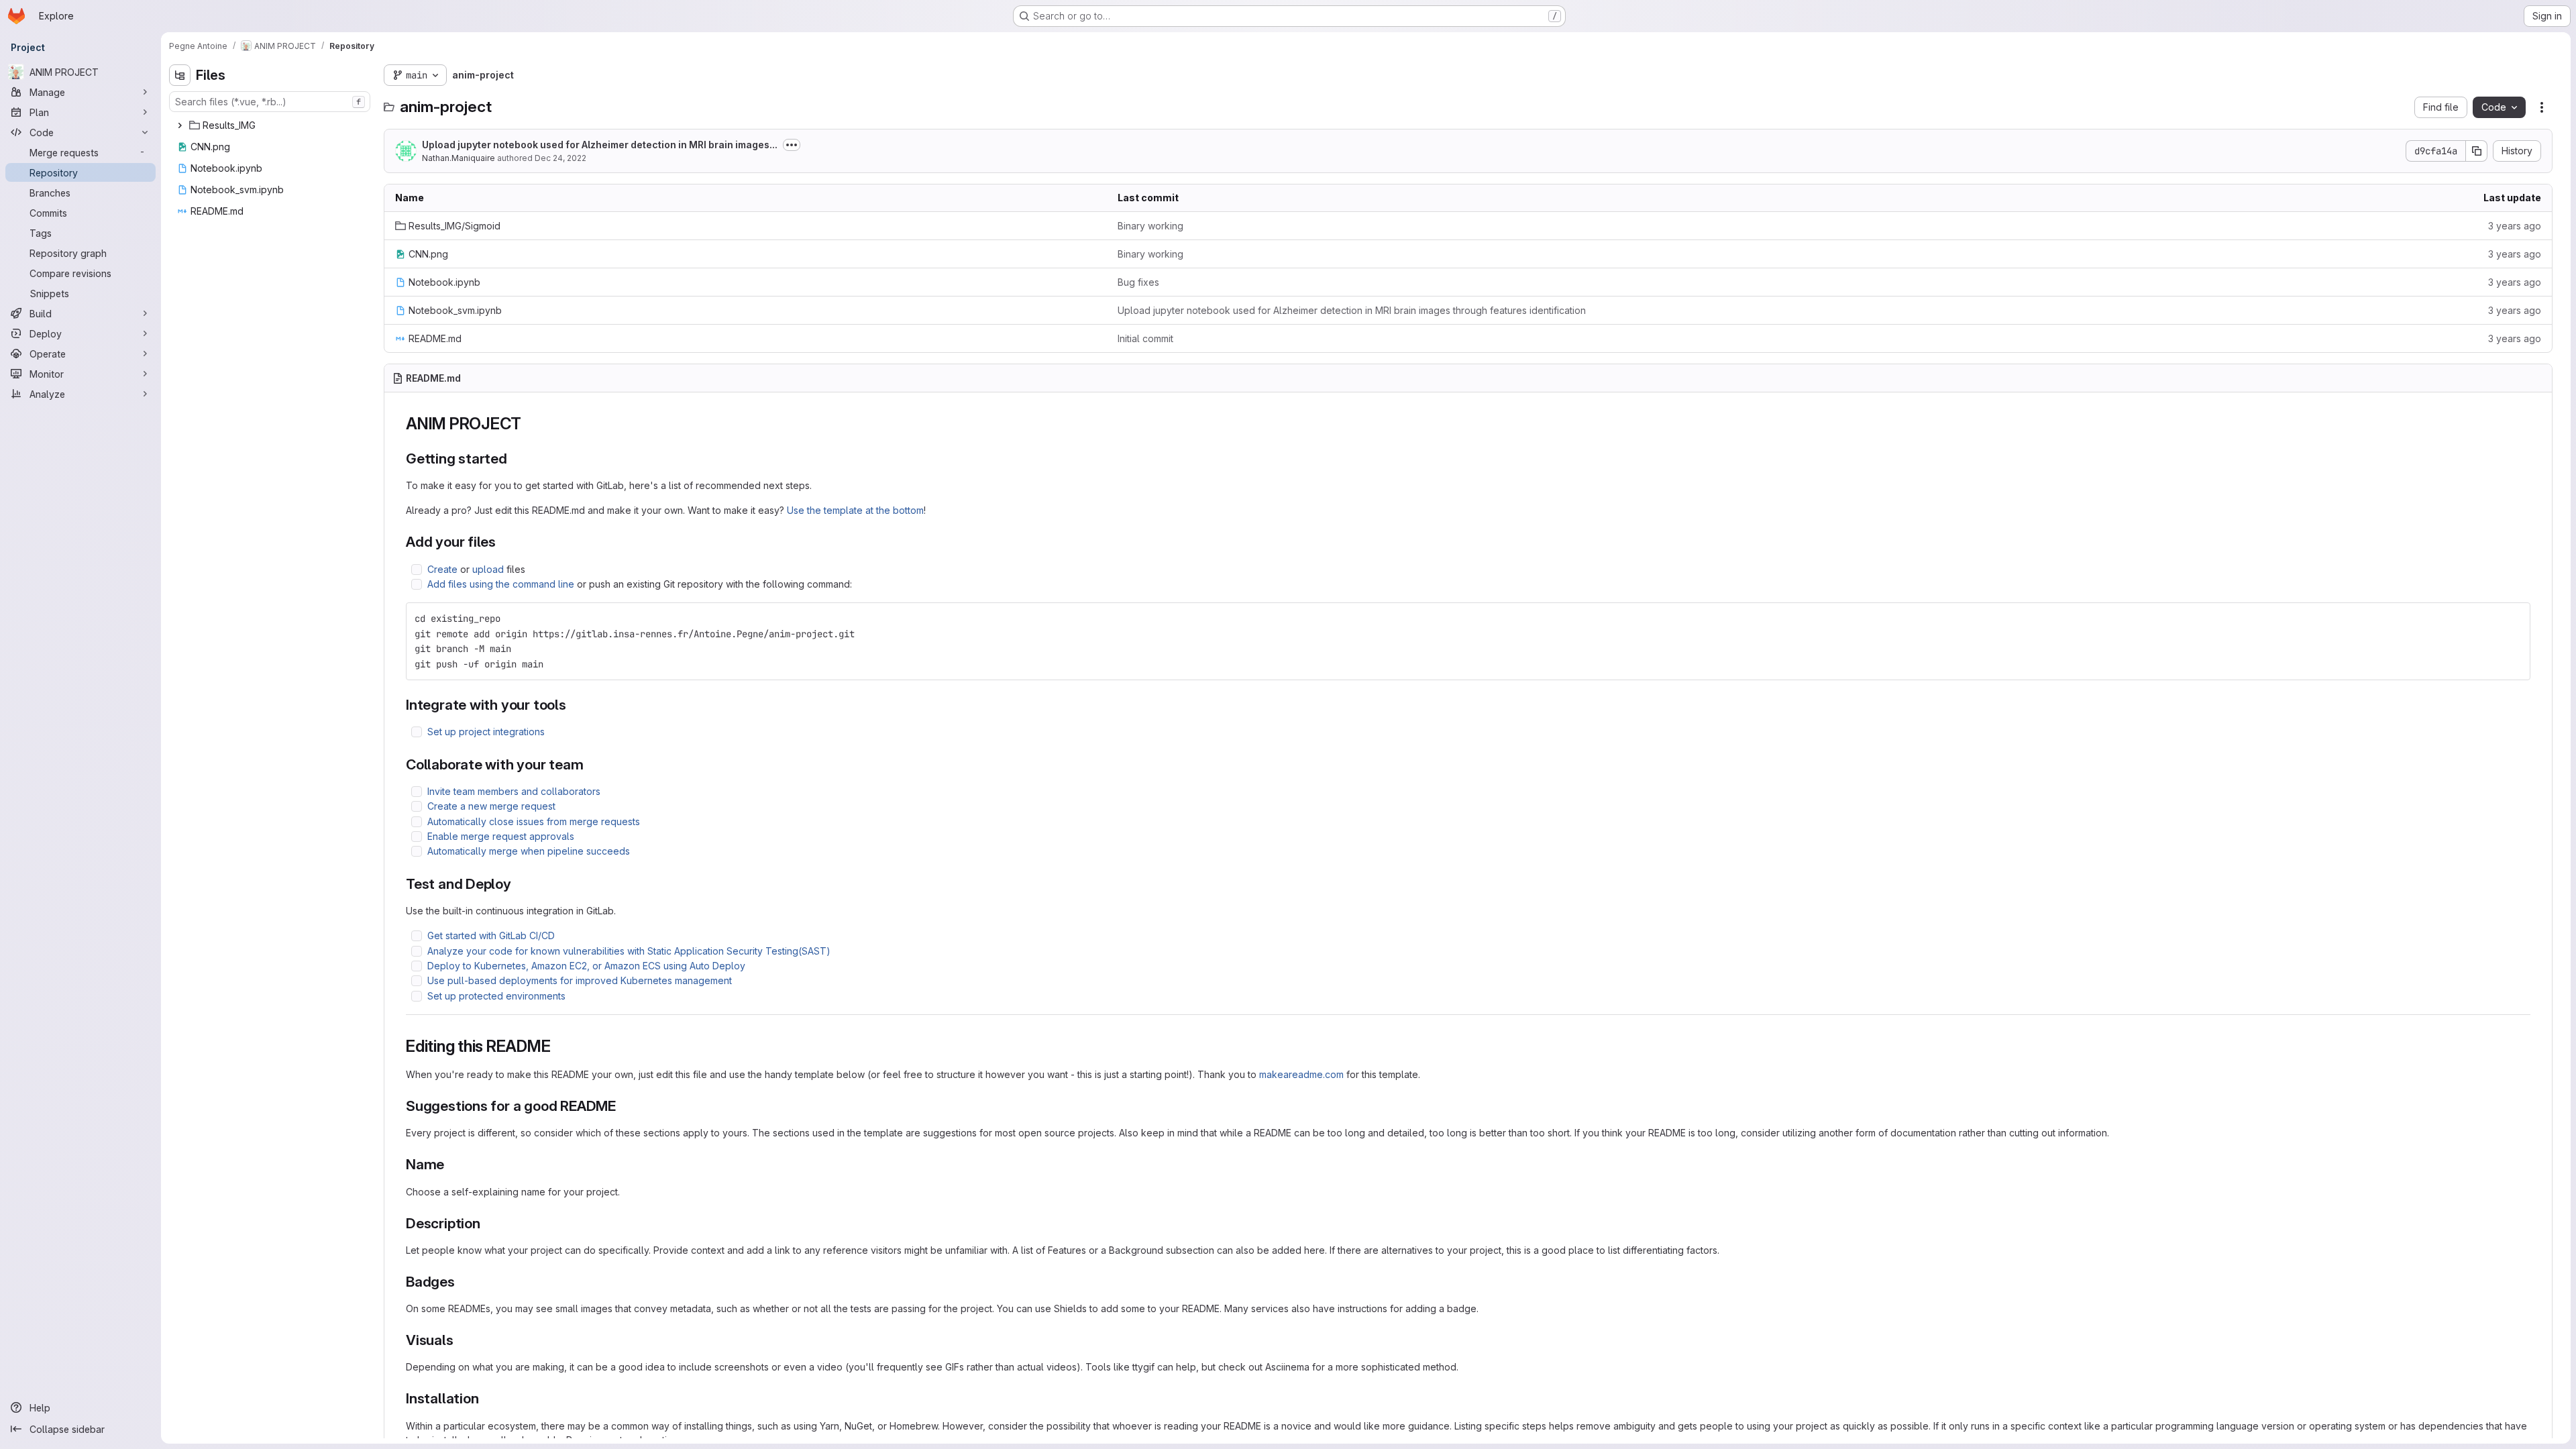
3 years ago (2515, 226)
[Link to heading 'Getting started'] (515, 459)
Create (442, 569)
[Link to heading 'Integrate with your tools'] (574, 705)
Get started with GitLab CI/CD (491, 935)
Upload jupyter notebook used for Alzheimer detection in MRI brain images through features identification (1352, 310)
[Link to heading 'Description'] (488, 1223)
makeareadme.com (1301, 1074)
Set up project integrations (486, 732)
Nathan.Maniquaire (459, 158)
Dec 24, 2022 (560, 158)
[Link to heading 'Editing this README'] (559, 1046)
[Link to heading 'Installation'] (486, 1398)
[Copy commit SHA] (2477, 151)
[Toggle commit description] (792, 145)
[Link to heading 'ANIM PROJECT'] (530, 424)
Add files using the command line (501, 584)
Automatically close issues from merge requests (534, 821)
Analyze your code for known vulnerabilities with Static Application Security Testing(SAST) (629, 951)
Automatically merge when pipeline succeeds (529, 851)
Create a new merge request (491, 806)
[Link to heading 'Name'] (452, 1164)
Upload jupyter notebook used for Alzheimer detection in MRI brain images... (600, 145)
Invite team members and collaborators (514, 791)
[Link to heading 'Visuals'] (461, 1340)
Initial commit (1145, 338)
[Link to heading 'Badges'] (463, 1282)
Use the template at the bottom (855, 510)
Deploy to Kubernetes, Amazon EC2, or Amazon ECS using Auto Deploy (586, 966)
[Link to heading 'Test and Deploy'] (519, 884)
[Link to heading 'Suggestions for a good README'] (624, 1106)
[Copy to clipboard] (2514, 619)
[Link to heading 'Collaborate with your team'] (591, 764)
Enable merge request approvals (501, 836)
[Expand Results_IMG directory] (180, 125)
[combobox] (270, 102)
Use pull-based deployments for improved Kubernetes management (580, 980)
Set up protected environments (496, 996)
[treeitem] (271, 125)
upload (488, 569)
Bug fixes (1138, 282)
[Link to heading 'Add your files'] (503, 542)
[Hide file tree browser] (180, 75)
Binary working (1150, 226)
